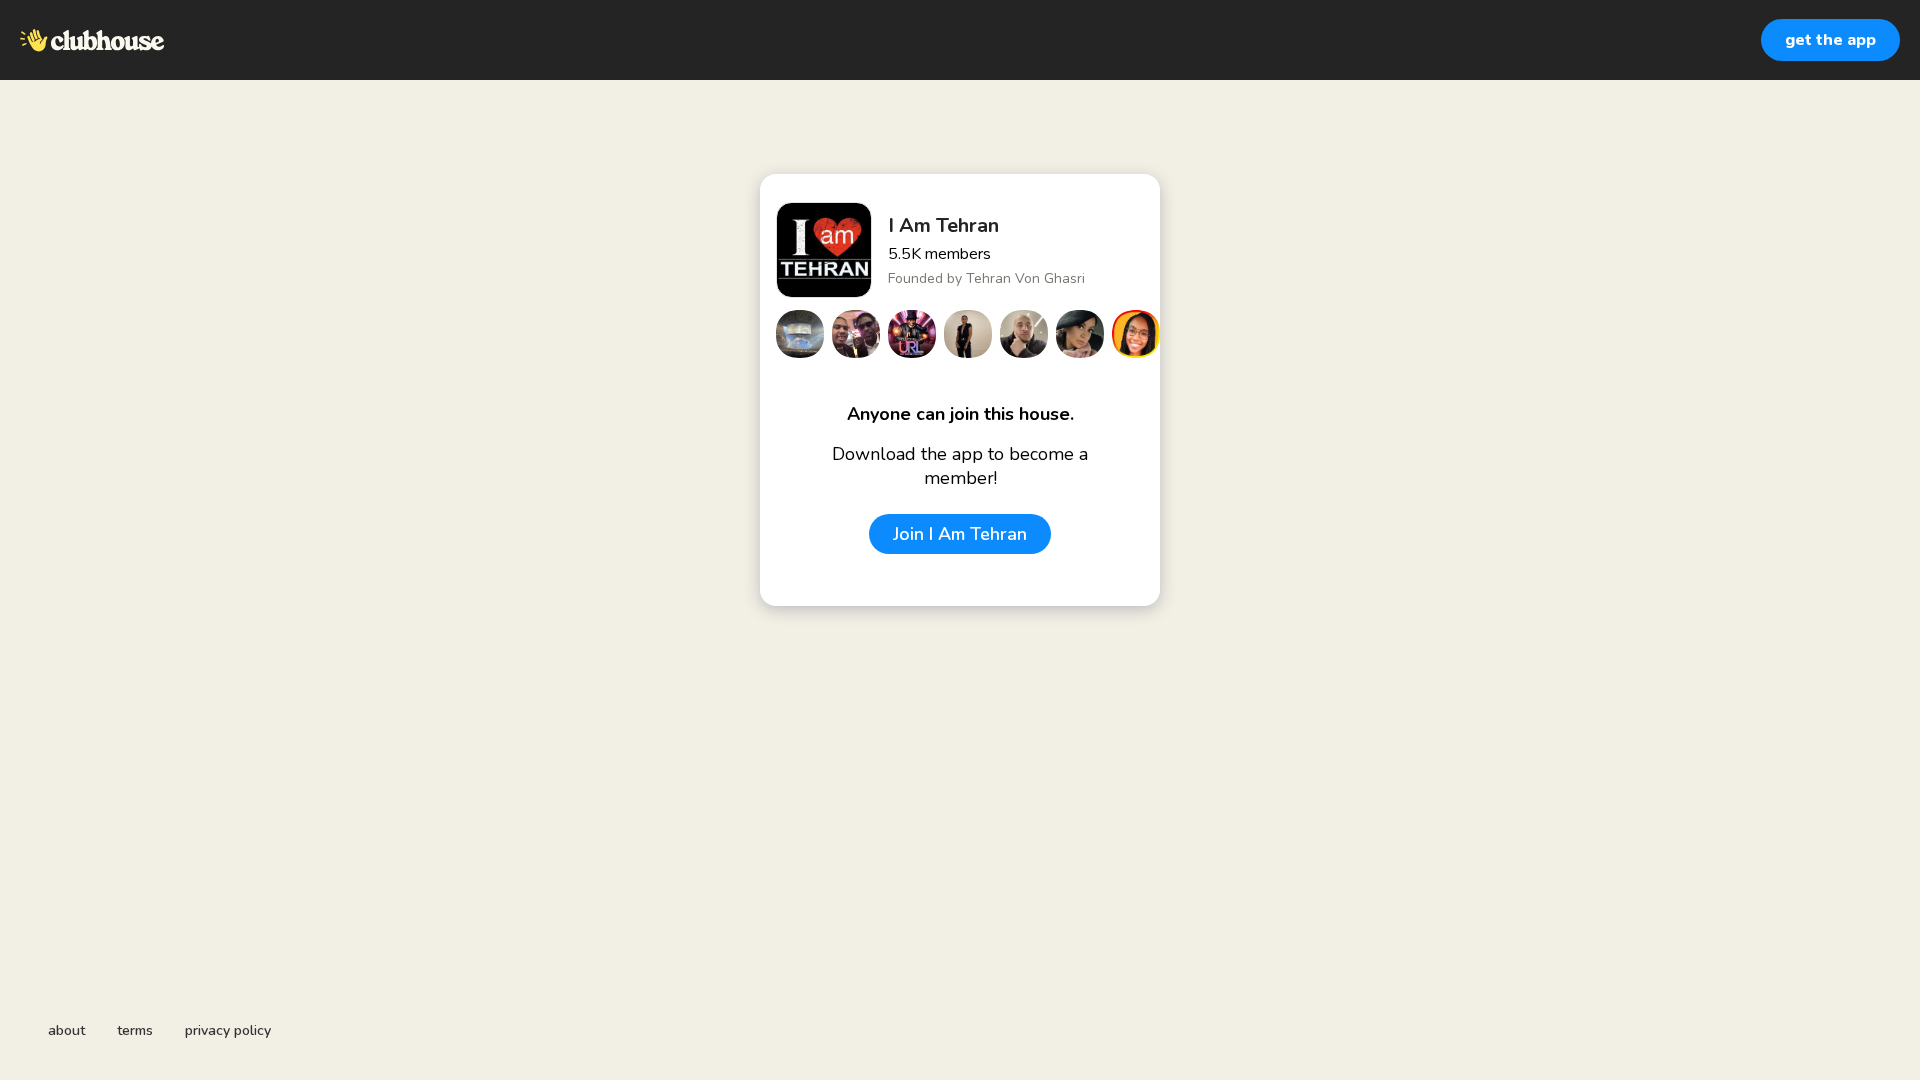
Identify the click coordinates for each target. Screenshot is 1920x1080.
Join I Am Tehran (960, 534)
